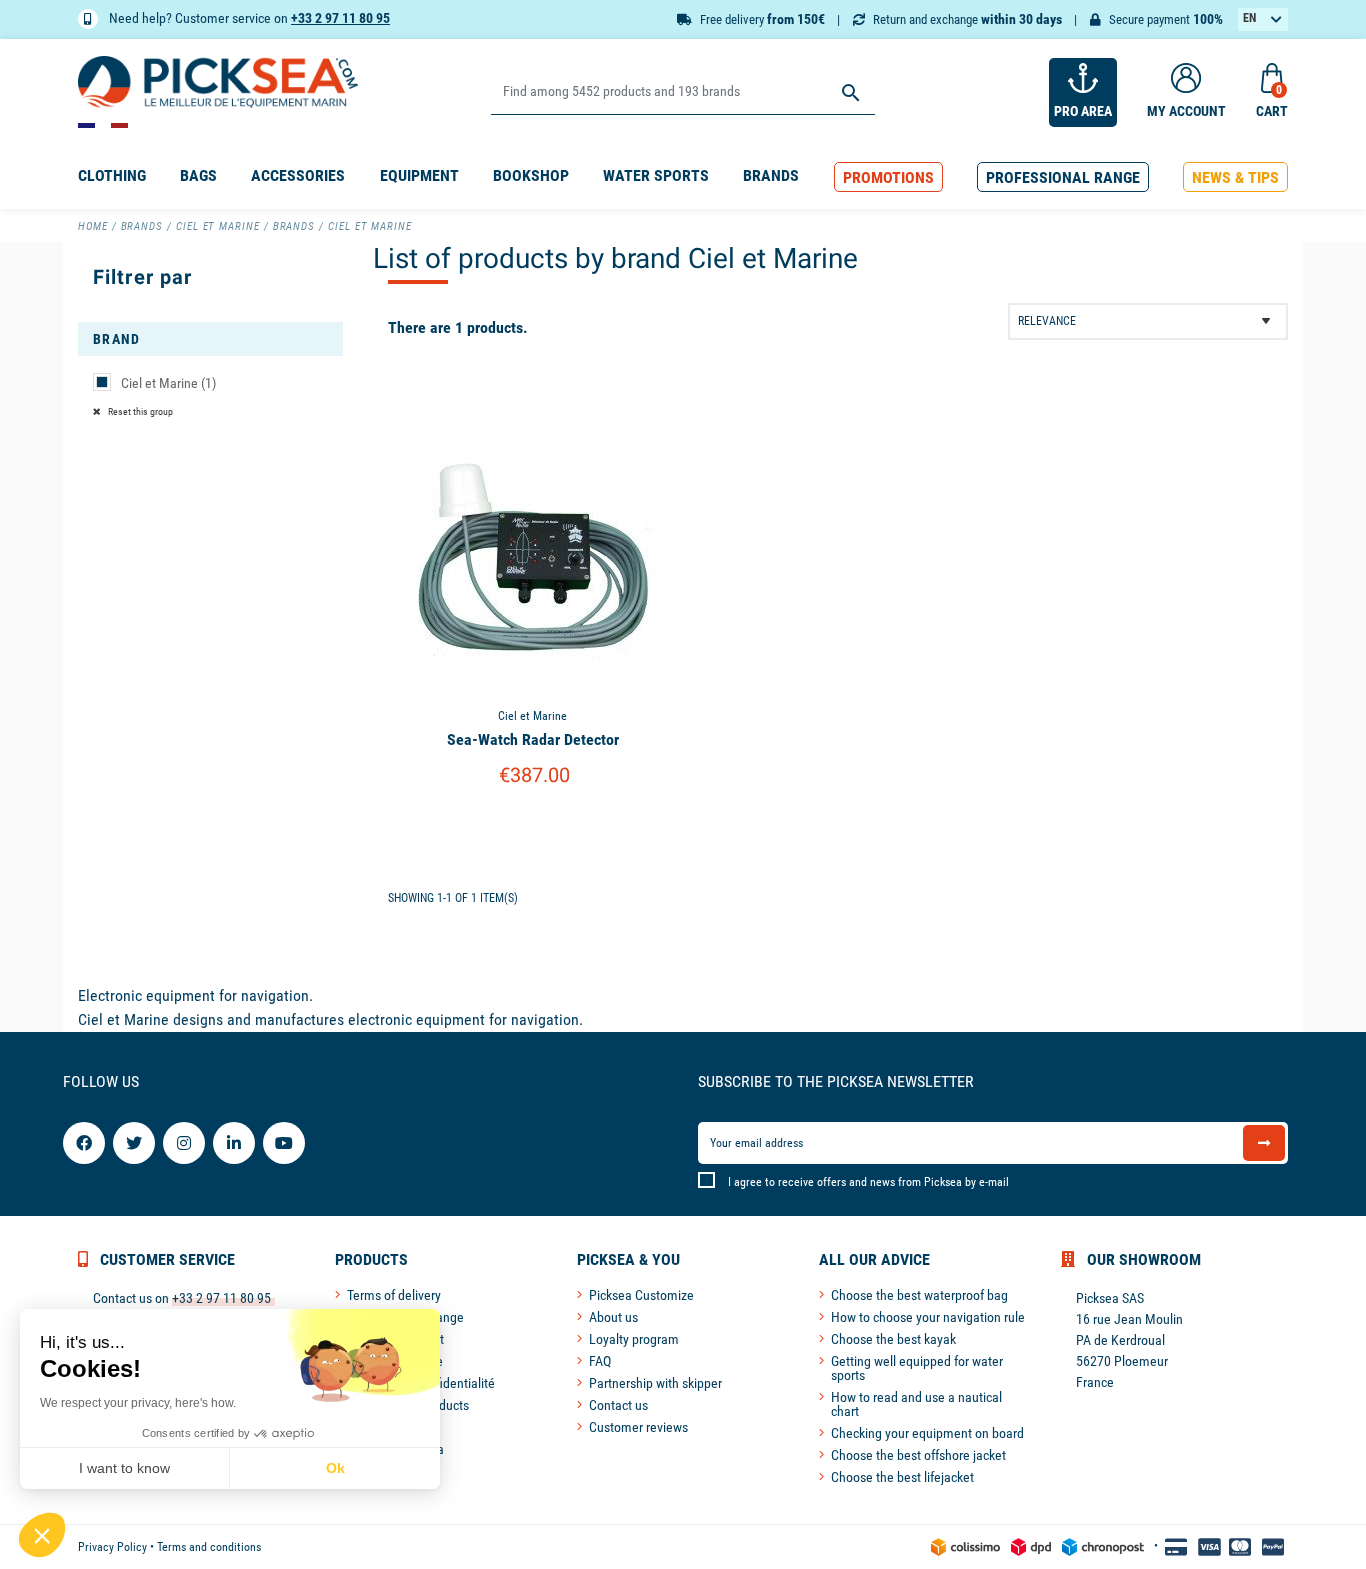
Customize (532, 826)
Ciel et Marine (168, 383)
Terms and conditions (209, 1547)
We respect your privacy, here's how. (138, 1403)
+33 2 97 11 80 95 (340, 18)
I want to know (124, 1468)
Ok (335, 1468)
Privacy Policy (112, 1547)
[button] (888, 177)
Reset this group (139, 411)
